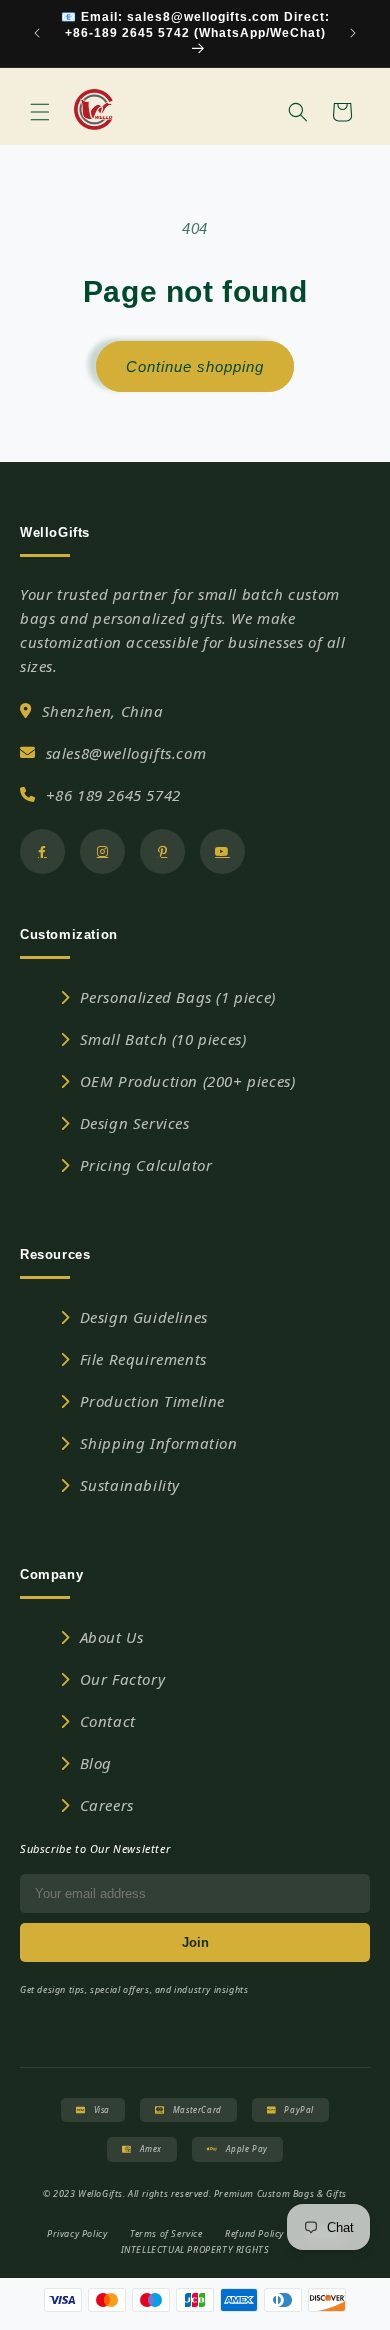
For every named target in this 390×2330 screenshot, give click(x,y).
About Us (112, 1637)
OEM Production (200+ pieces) (188, 1081)
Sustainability (130, 1485)
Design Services (135, 1123)
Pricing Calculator (146, 1165)
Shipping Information (159, 1443)
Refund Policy (254, 2233)
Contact (108, 1721)
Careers (107, 1805)
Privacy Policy (77, 2233)
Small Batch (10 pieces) (163, 1039)
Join (195, 1942)
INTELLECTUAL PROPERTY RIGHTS (195, 2249)
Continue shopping (195, 366)
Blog (96, 1763)
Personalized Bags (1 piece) (178, 997)
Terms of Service (166, 2233)
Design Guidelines (144, 1317)
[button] (40, 112)
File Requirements (143, 1359)
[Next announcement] (353, 33)
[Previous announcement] (37, 33)
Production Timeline (152, 1401)
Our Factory (123, 1679)
